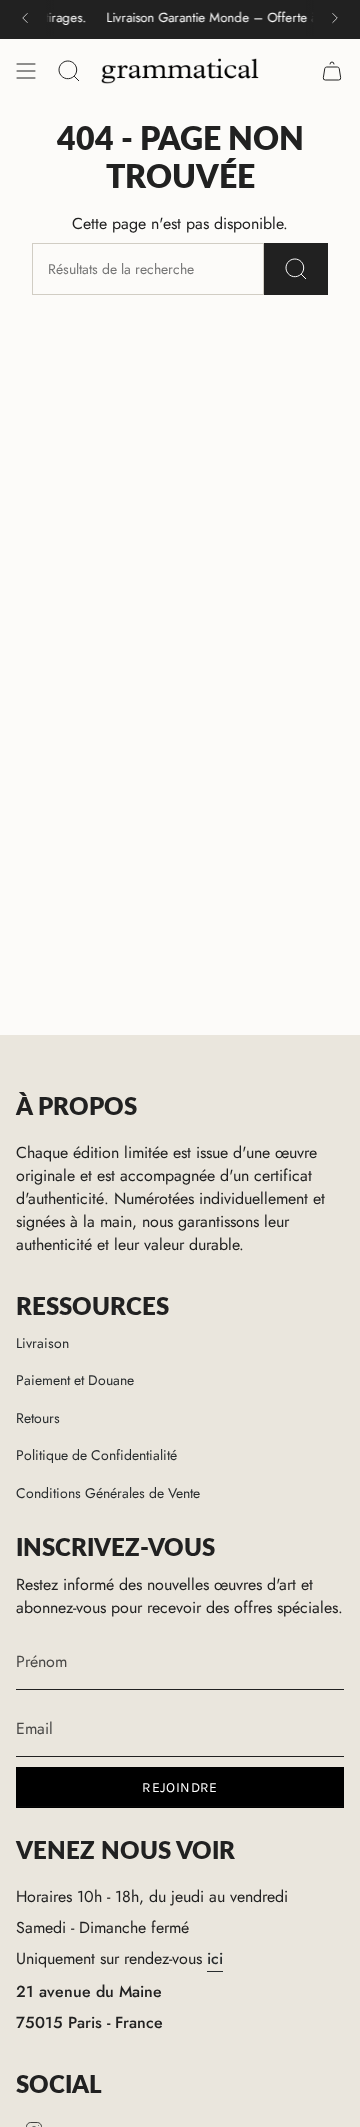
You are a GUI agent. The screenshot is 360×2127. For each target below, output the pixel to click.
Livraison (42, 1343)
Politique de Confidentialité (96, 1455)
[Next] (335, 18)
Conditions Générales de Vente (108, 1493)
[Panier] (332, 71)
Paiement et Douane (75, 1380)
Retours (38, 1418)
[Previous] (25, 18)
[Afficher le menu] (26, 71)
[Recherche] (296, 269)
